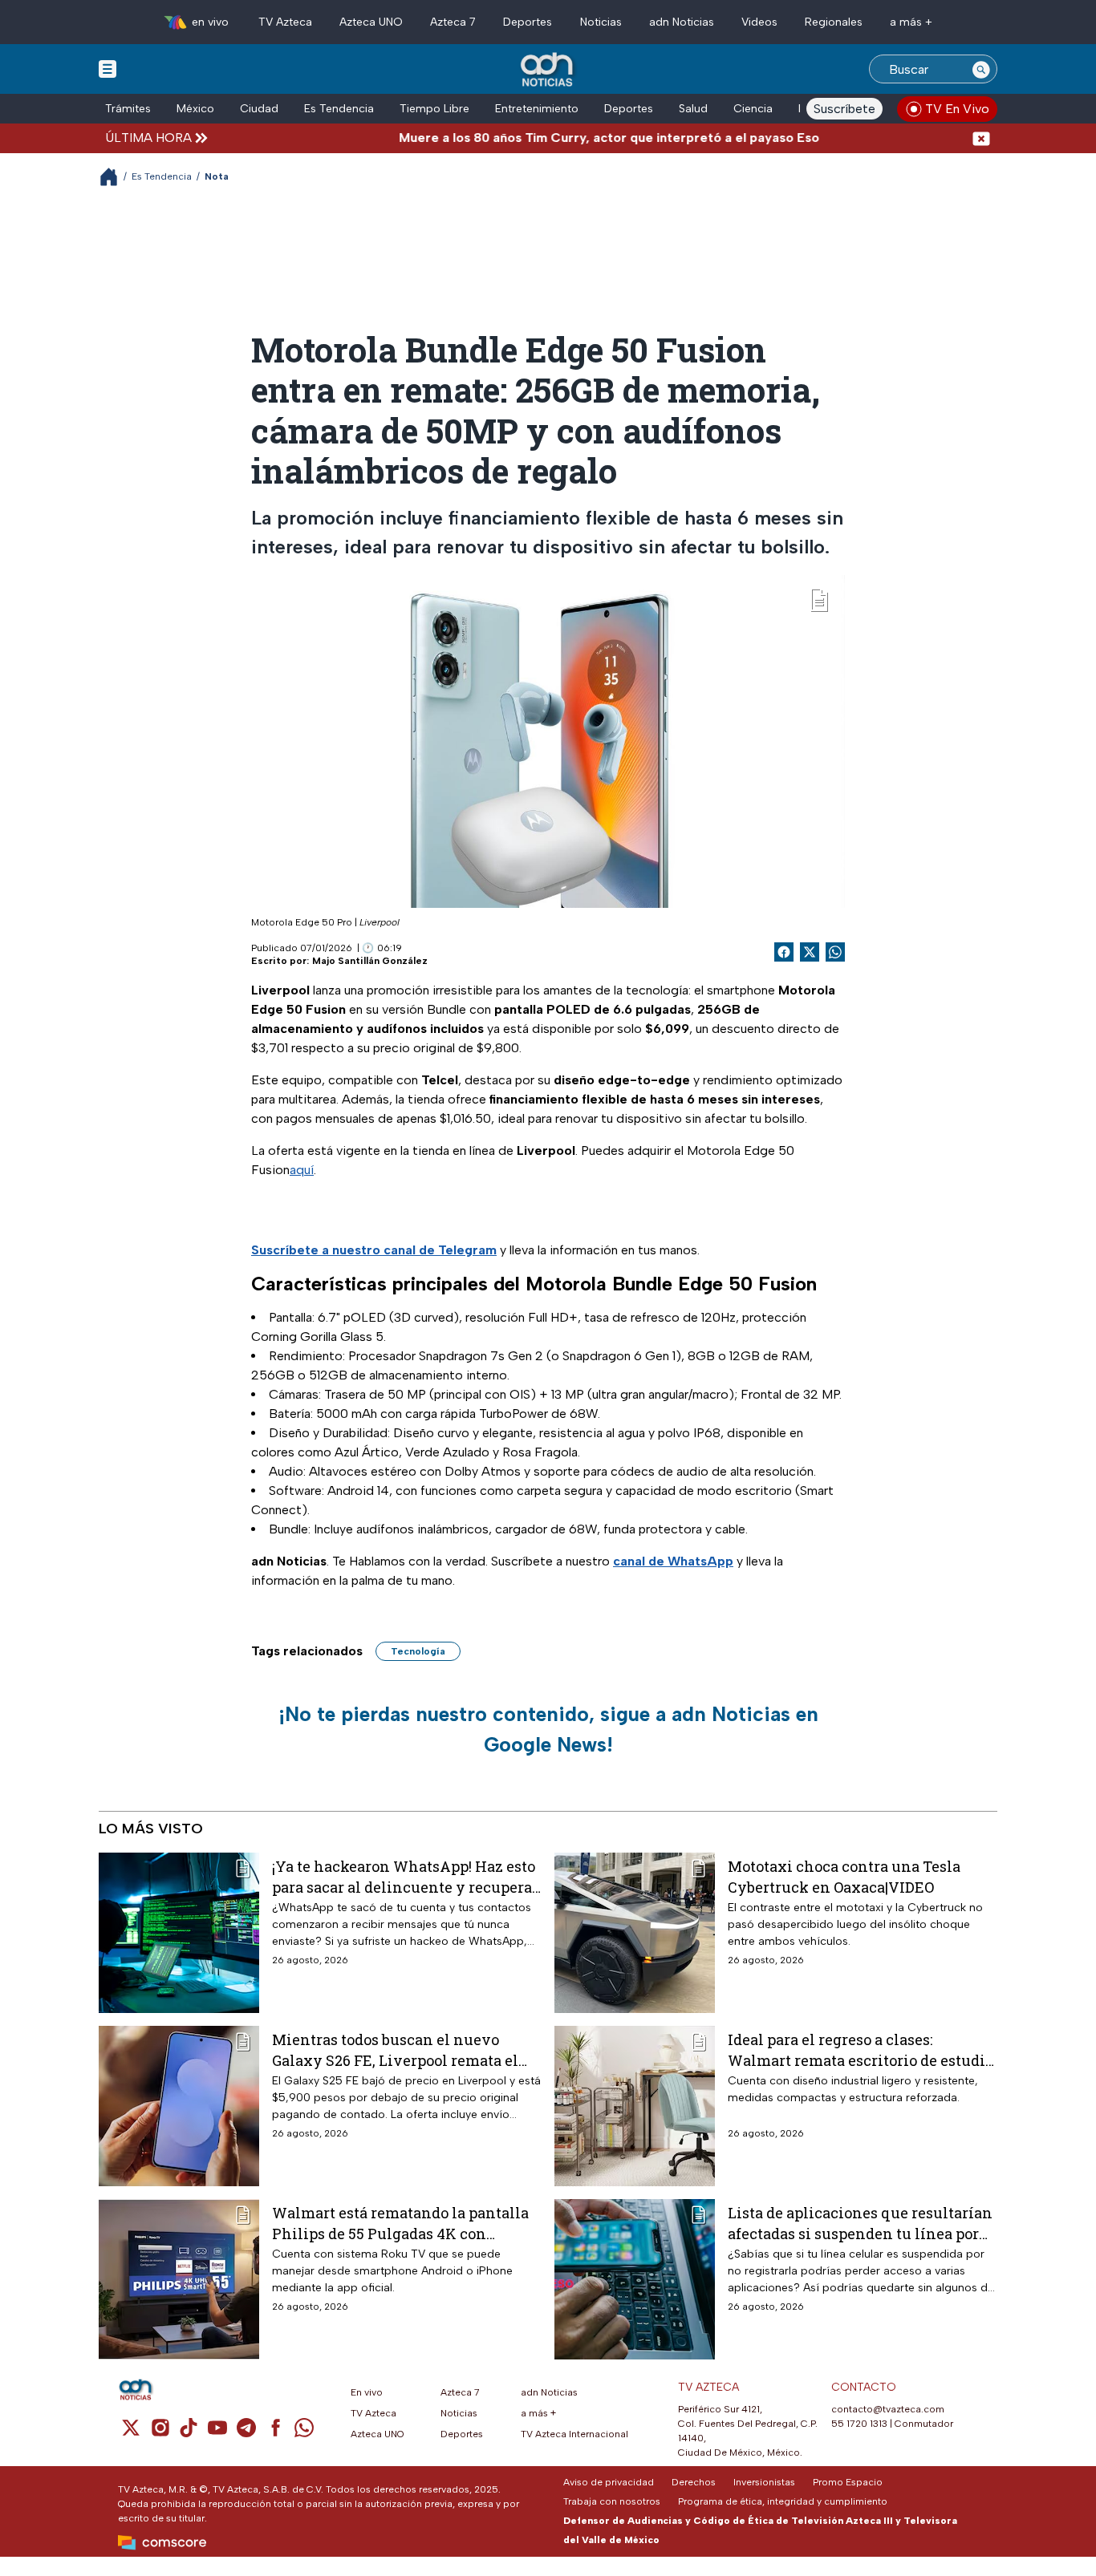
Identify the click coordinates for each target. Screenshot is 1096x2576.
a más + (911, 22)
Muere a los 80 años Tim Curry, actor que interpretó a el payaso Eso (561, 138)
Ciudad (259, 109)
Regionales (834, 22)
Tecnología (418, 1651)
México (195, 109)
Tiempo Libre (434, 109)
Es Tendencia (339, 109)
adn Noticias (682, 22)
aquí (302, 1170)
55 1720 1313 (859, 2424)
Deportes (528, 22)
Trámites (128, 109)
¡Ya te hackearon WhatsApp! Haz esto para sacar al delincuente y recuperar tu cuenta (405, 1876)
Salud (693, 109)
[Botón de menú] (108, 68)
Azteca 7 (453, 22)
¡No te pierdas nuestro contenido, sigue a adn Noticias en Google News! (548, 1729)
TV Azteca (285, 22)
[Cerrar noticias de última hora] (981, 138)
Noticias (601, 22)
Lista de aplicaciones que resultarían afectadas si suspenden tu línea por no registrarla (860, 2223)
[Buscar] (981, 69)
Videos (759, 22)
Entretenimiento (537, 109)
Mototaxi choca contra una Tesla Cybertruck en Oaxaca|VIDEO (844, 1876)
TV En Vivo (957, 109)
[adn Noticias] (548, 70)
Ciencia (753, 109)
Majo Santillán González (370, 961)
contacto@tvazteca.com (888, 2409)
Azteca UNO (371, 22)
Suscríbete (844, 109)
